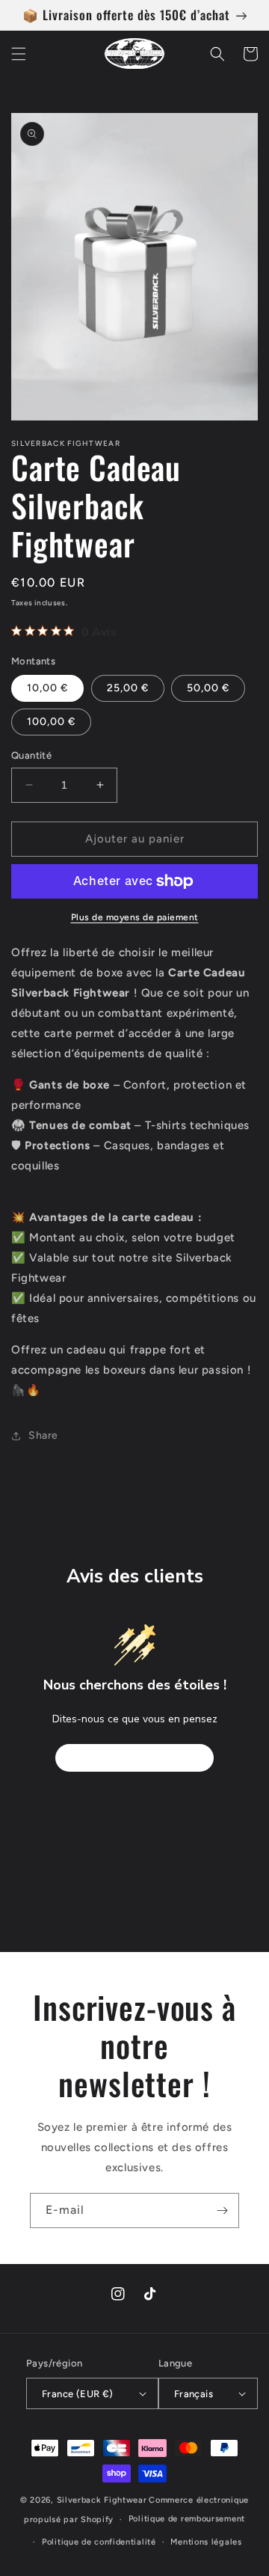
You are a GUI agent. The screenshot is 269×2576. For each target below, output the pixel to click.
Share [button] (43, 1435)
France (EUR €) (78, 2394)
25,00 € (128, 688)
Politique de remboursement (187, 2519)
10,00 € (47, 688)
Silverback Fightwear (102, 2500)
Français (194, 2394)
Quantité (31, 755)
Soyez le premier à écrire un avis (134, 1758)
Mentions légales (206, 2542)
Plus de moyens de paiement (135, 917)
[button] (19, 54)
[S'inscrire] (222, 2211)
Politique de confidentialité (99, 2542)
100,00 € (51, 722)
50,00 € (208, 688)
